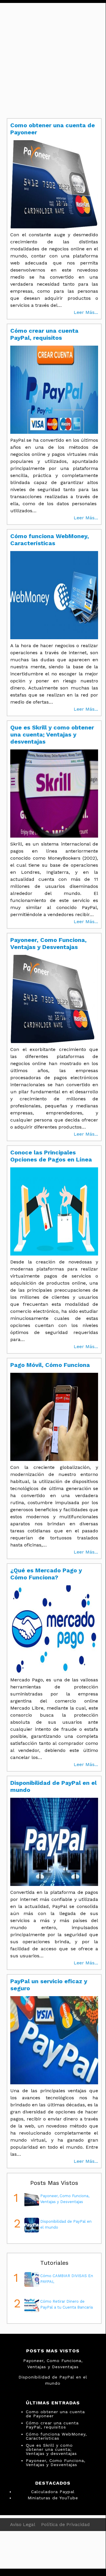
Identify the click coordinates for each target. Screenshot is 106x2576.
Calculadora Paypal (53, 2492)
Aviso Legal (23, 2524)
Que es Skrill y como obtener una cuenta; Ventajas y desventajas (51, 2449)
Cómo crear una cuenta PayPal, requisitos (52, 2425)
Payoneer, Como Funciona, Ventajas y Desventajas (56, 2463)
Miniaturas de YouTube (53, 2498)
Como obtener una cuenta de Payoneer (55, 2414)
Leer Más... (86, 312)
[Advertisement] (53, 56)
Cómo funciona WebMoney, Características (56, 2436)
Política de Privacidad (65, 2524)
